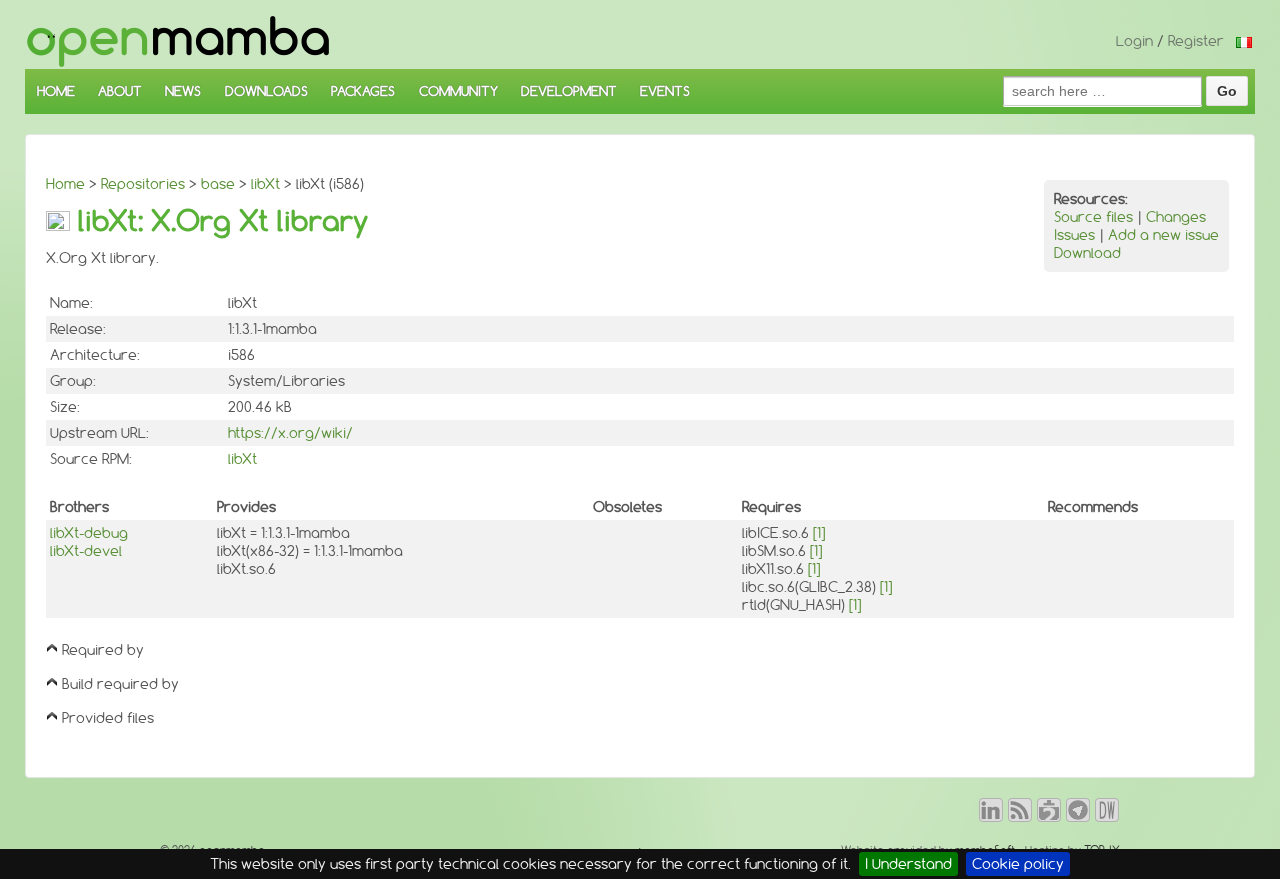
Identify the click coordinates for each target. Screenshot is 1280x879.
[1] (819, 533)
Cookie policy (1018, 864)
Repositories (143, 184)
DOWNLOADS (266, 91)
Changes (1176, 217)
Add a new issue (1163, 235)
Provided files (108, 718)
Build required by (120, 684)
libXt (265, 184)
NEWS (183, 91)
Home (65, 184)
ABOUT (120, 91)
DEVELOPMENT (569, 91)
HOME (56, 91)
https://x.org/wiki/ (290, 433)
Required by (103, 650)
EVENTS (665, 91)
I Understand (908, 864)
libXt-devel (86, 551)
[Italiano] (1244, 41)
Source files (1093, 217)
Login (1134, 41)
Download (1087, 253)
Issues (1074, 235)
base (218, 184)
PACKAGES (363, 91)
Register (1196, 41)
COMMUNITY (458, 91)
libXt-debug (89, 533)
